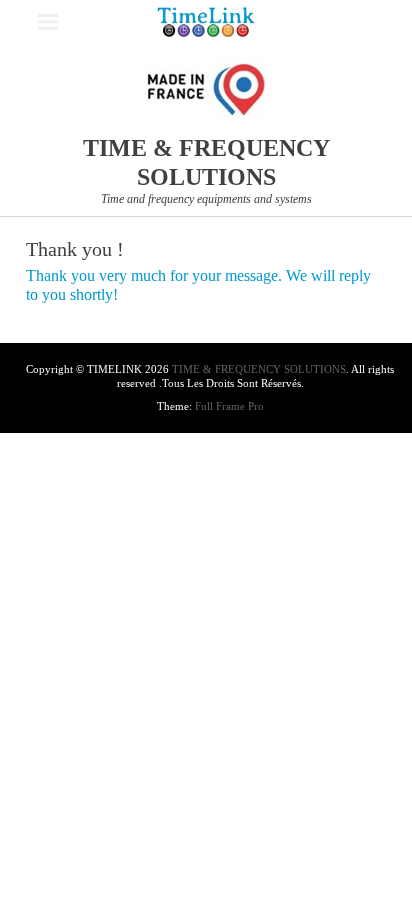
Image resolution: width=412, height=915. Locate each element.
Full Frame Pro (229, 406)
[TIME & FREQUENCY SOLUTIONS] (206, 22)
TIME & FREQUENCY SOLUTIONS (259, 369)
